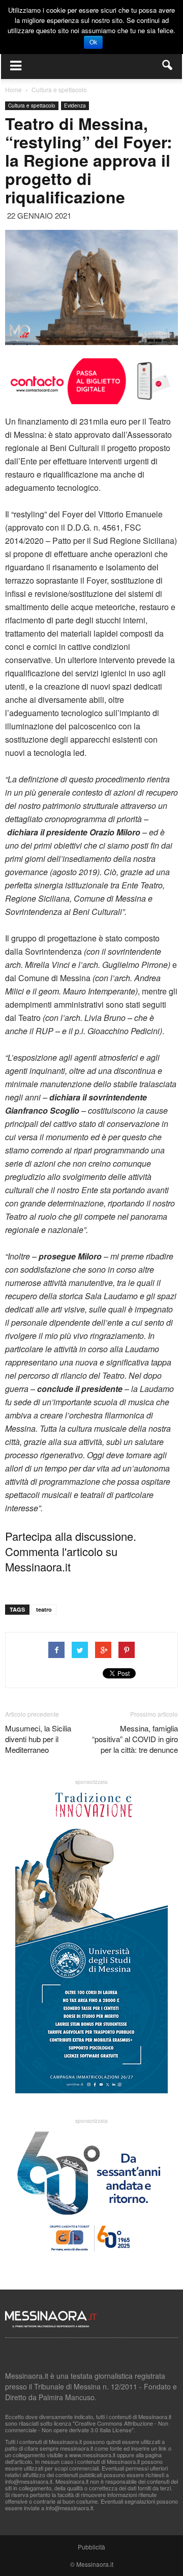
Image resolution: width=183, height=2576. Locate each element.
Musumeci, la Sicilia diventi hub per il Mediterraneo (38, 1739)
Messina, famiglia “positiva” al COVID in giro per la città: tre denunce (135, 1739)
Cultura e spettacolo (32, 106)
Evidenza (75, 106)
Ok (93, 42)
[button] (168, 65)
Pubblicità (91, 2547)
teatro (44, 1609)
